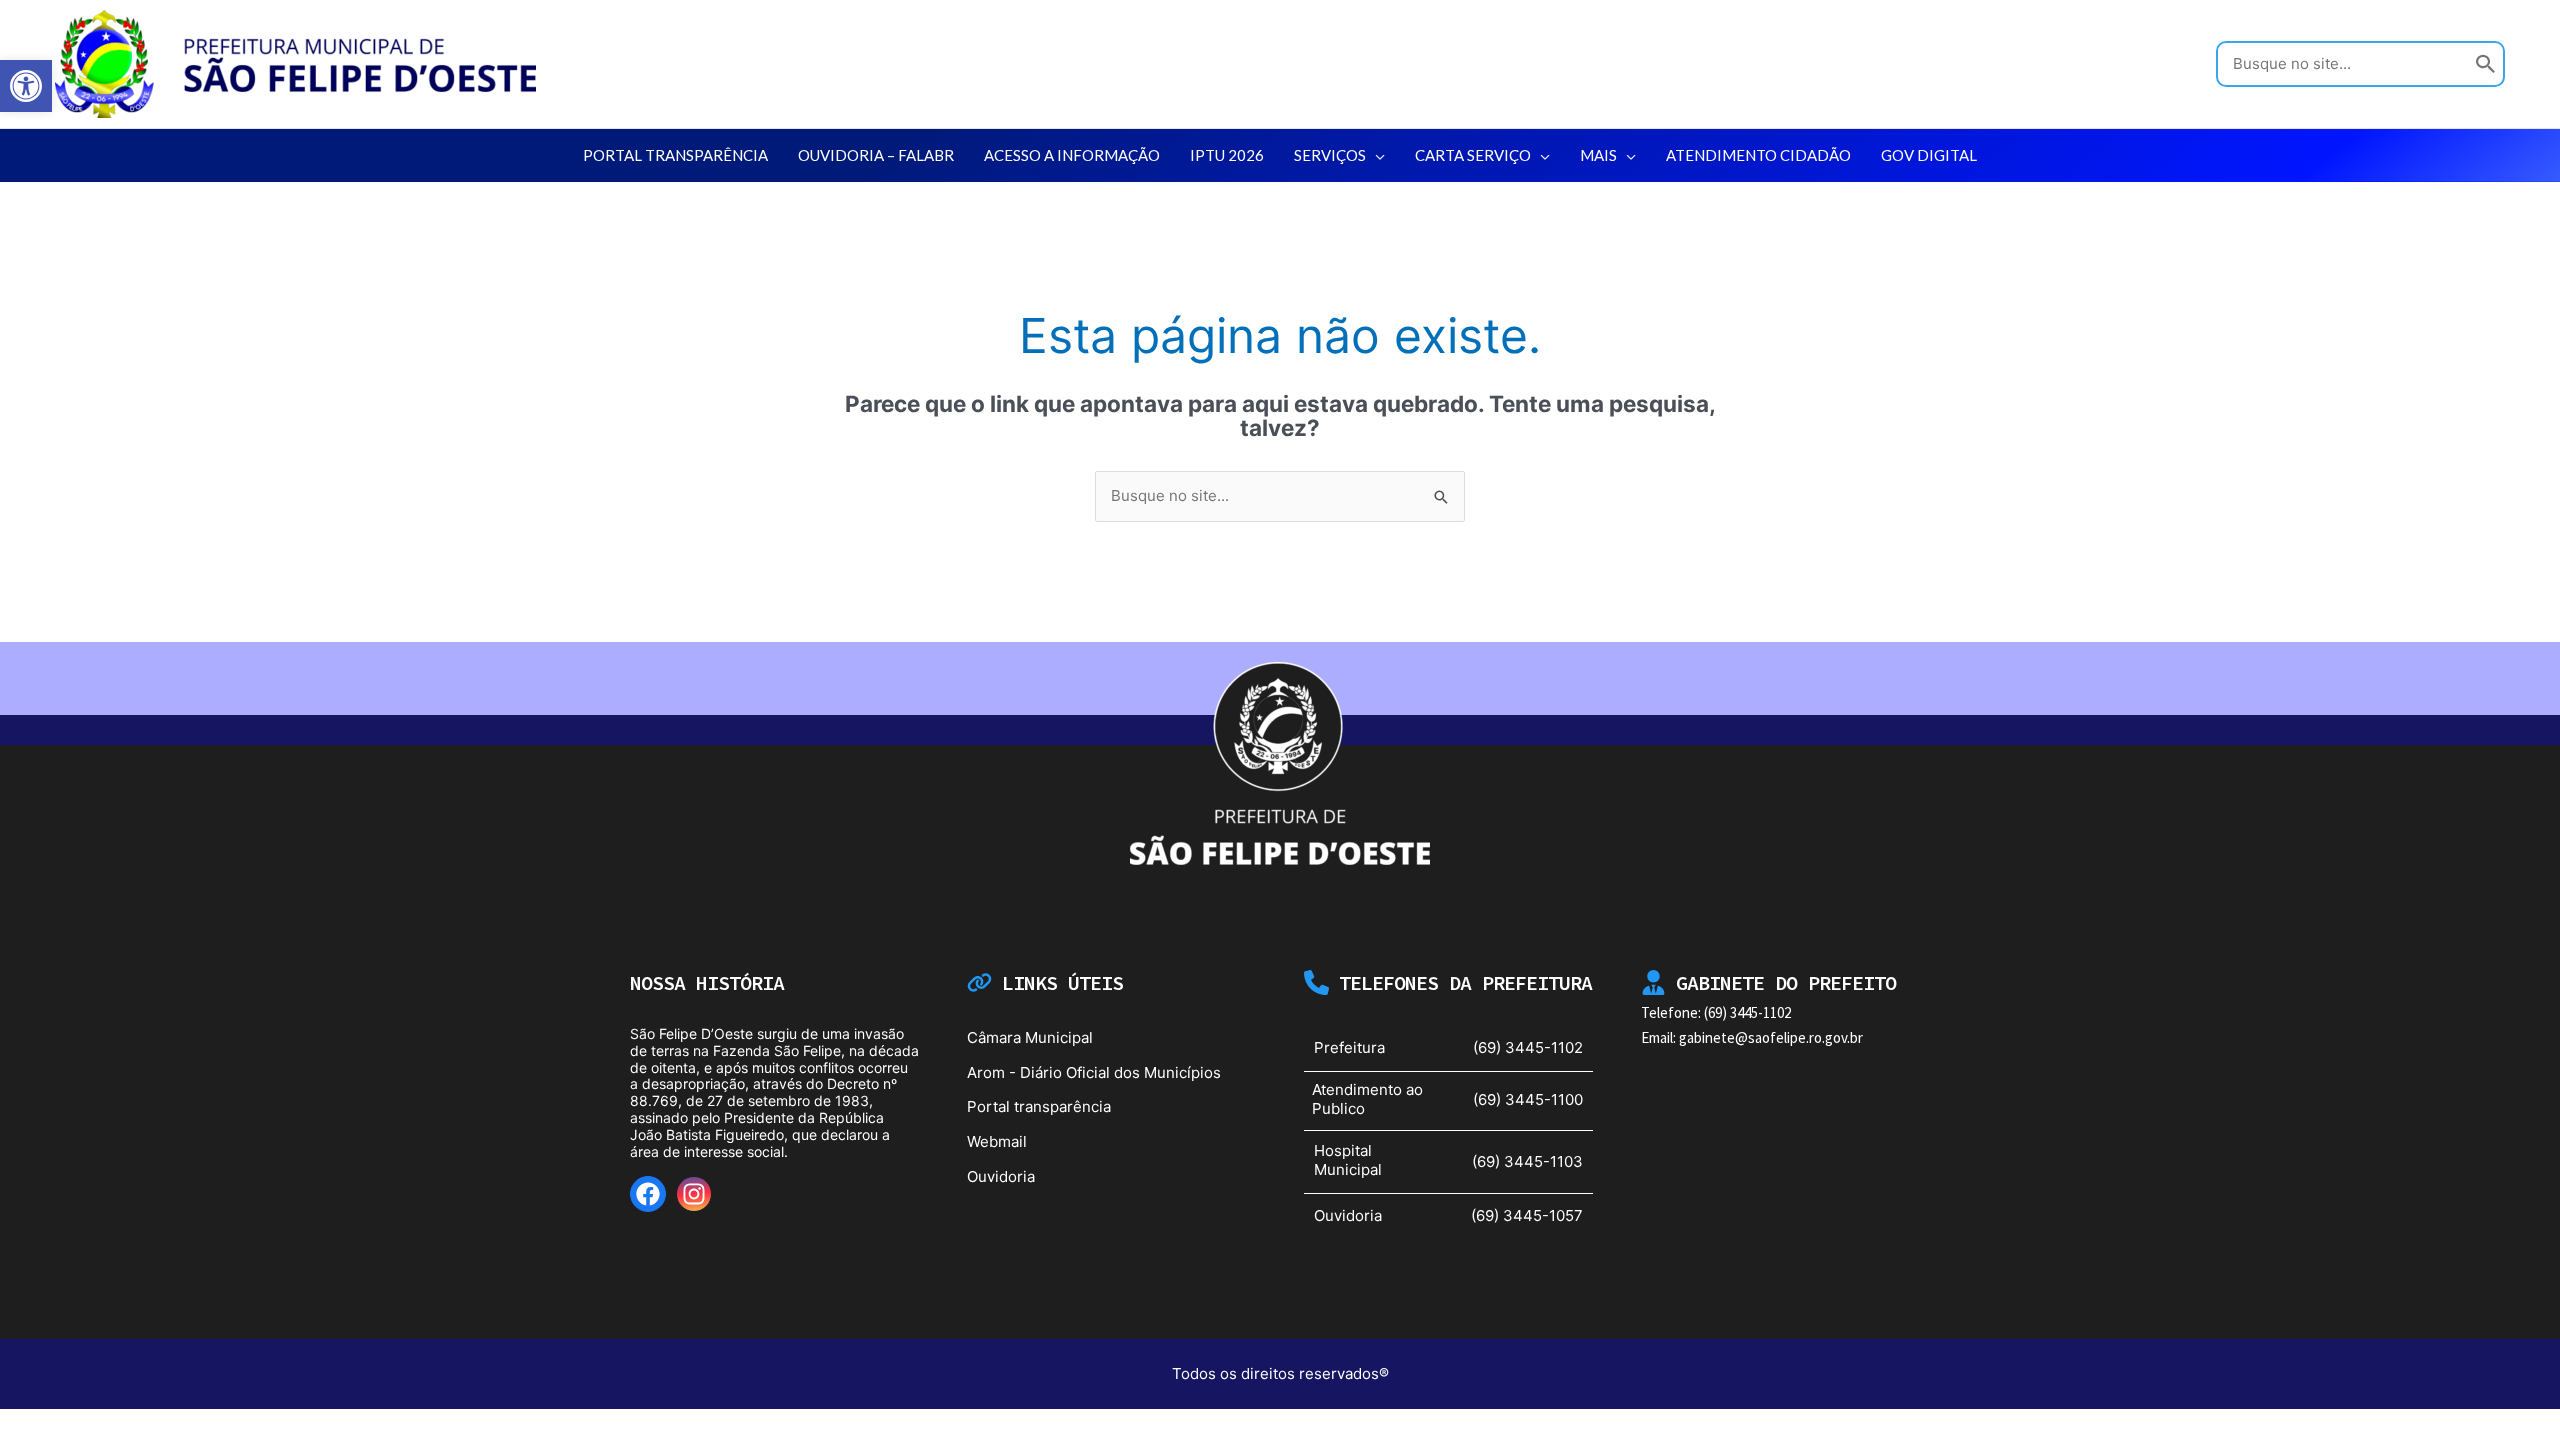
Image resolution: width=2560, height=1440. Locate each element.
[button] (1375, 155)
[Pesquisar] (2486, 64)
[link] (26, 86)
